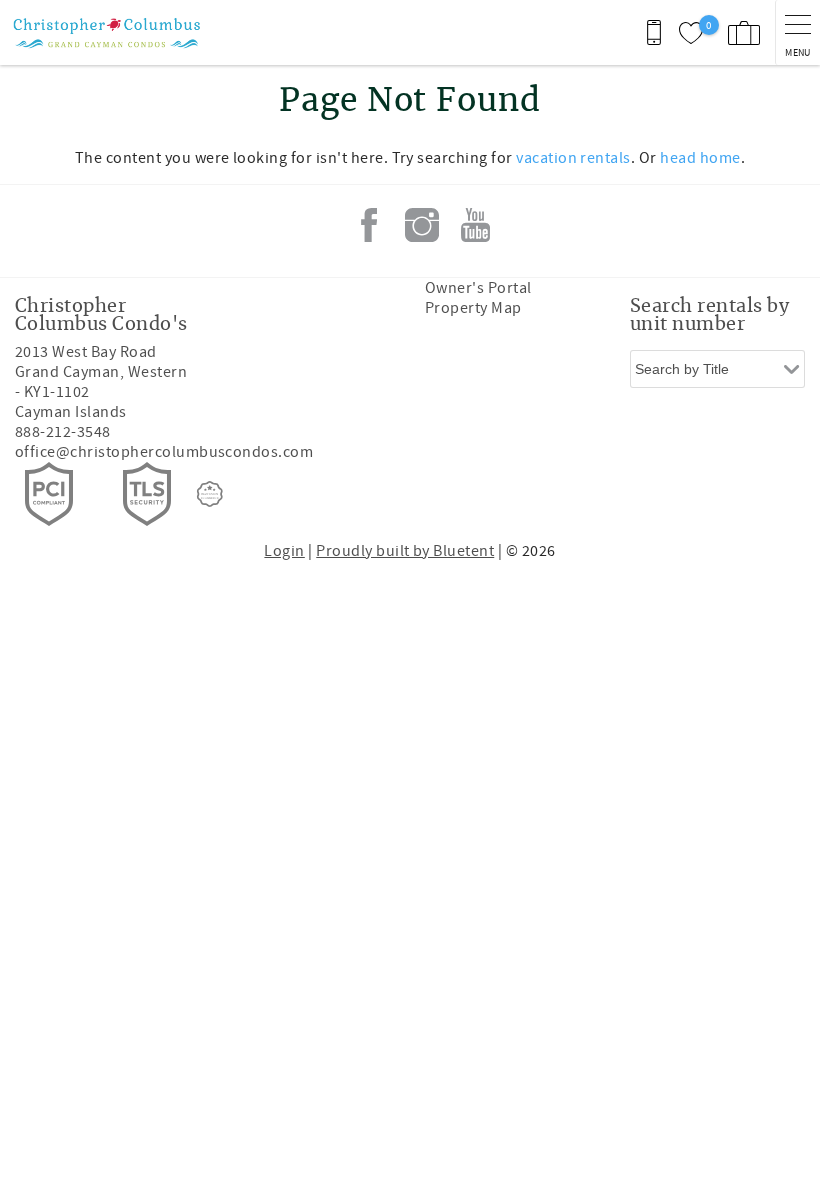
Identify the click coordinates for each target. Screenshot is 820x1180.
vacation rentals (573, 158)
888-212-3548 (63, 432)
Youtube (475, 225)
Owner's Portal (478, 288)
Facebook (369, 225)
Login (284, 551)
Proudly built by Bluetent (405, 551)
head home (700, 158)
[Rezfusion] (210, 494)
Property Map (473, 308)
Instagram (422, 225)
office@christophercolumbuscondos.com (164, 452)
